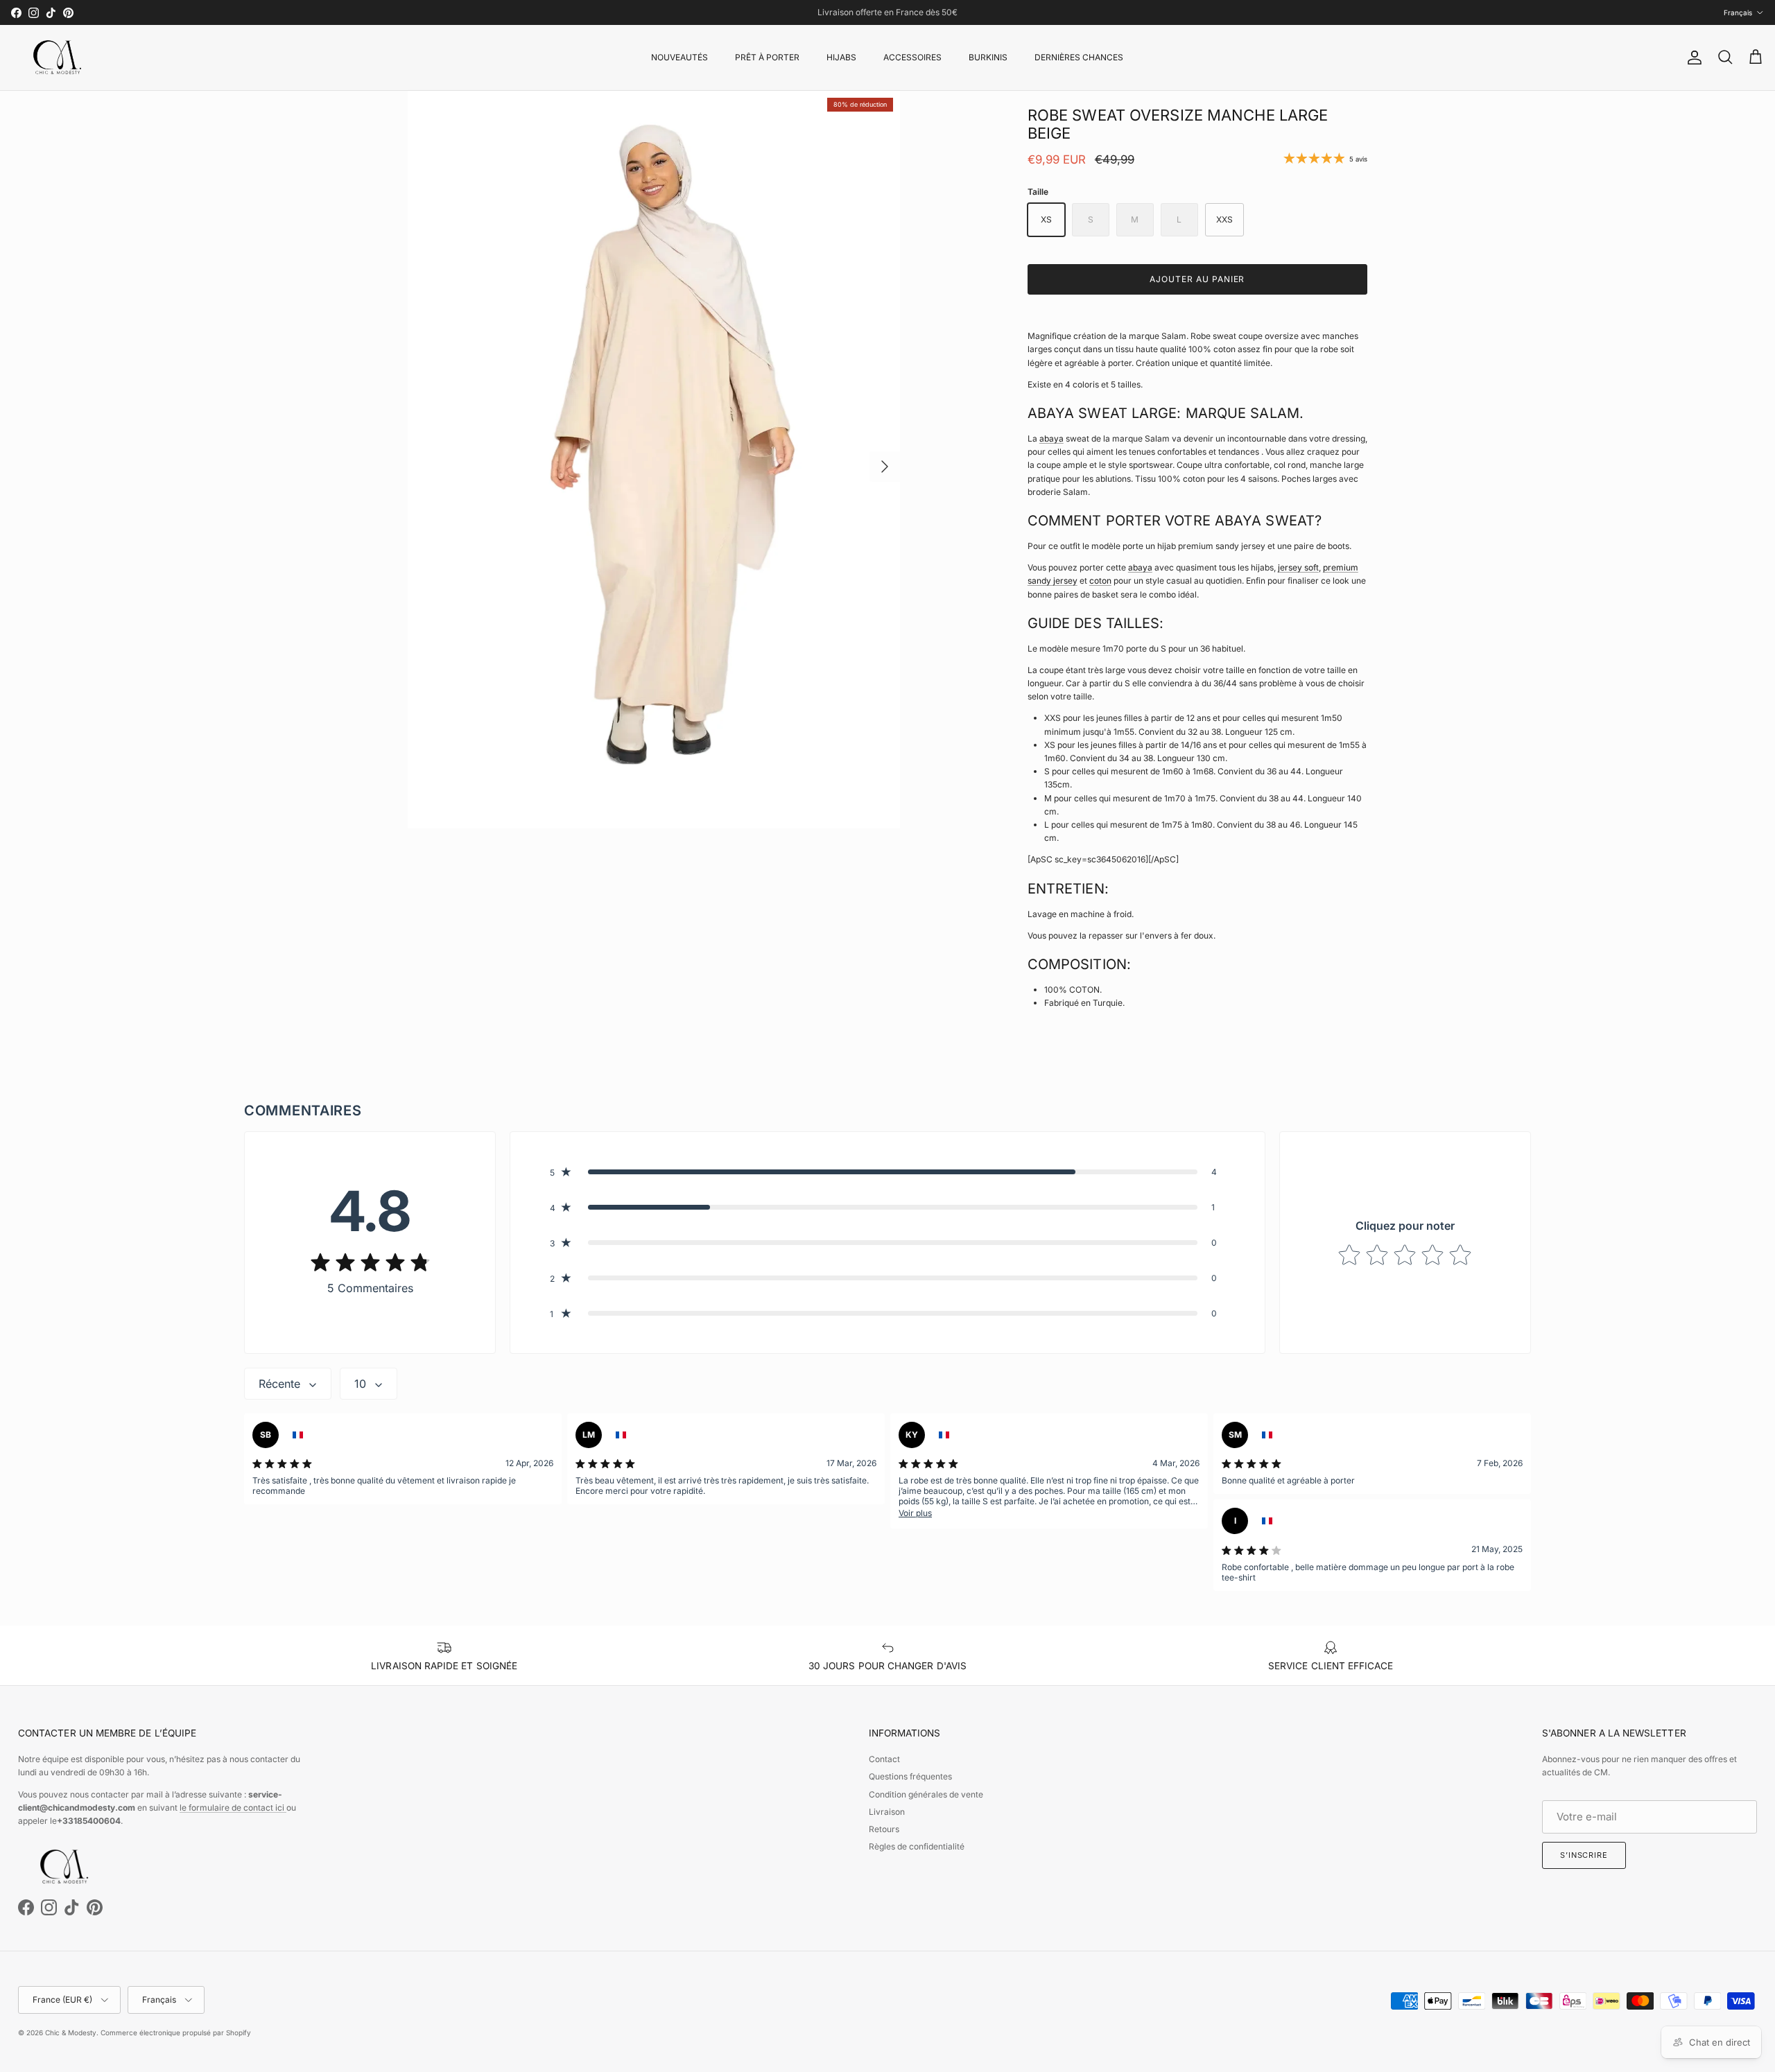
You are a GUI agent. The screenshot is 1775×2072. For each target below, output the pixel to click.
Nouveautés (679, 57)
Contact (884, 1759)
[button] (887, 1172)
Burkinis (988, 57)
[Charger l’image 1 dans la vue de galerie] (654, 460)
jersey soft (1298, 567)
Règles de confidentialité (917, 1846)
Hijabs (841, 57)
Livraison (887, 1812)
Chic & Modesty (71, 2032)
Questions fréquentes (910, 1776)
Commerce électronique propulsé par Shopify (176, 2032)
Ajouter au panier (1197, 279)
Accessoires (912, 57)
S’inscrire (1584, 1855)
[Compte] (1692, 58)
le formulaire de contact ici (233, 1808)
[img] (370, 1262)
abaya (1051, 438)
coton (1100, 581)
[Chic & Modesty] (60, 58)
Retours (884, 1829)
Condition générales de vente (926, 1794)
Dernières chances (1079, 57)
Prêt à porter (767, 57)
